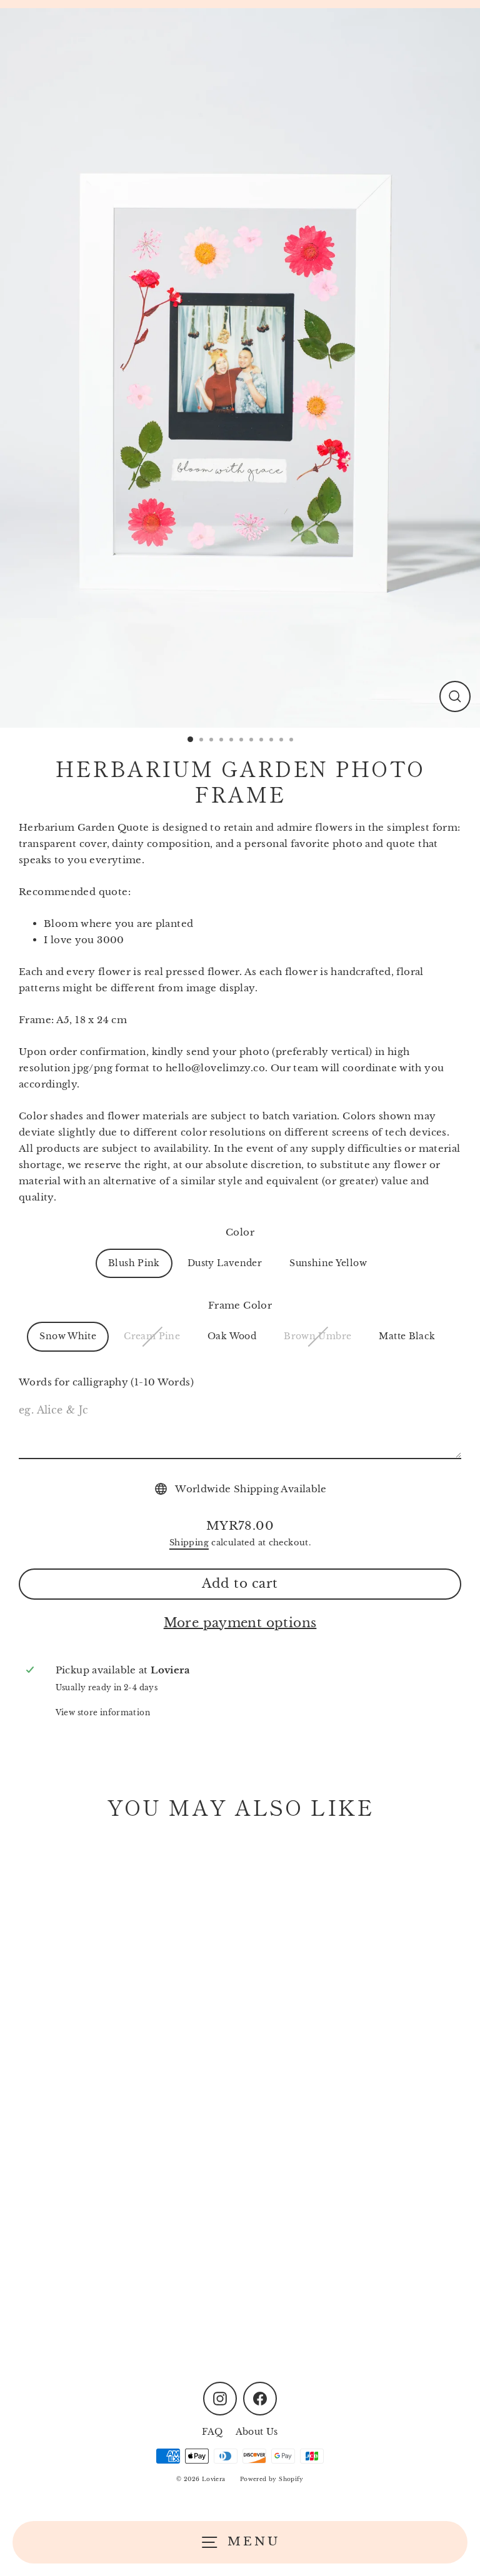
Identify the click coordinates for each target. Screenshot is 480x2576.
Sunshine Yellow (328, 1263)
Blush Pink (134, 1263)
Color (240, 1232)
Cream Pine (152, 1336)
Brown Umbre (317, 1336)
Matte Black (407, 1336)
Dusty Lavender (225, 1263)
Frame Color (240, 1305)
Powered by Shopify (272, 2479)
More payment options (240, 1623)
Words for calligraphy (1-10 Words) (106, 1382)
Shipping (189, 1543)
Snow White (68, 1336)
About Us (257, 2432)
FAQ (212, 2432)
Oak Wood (232, 1336)
